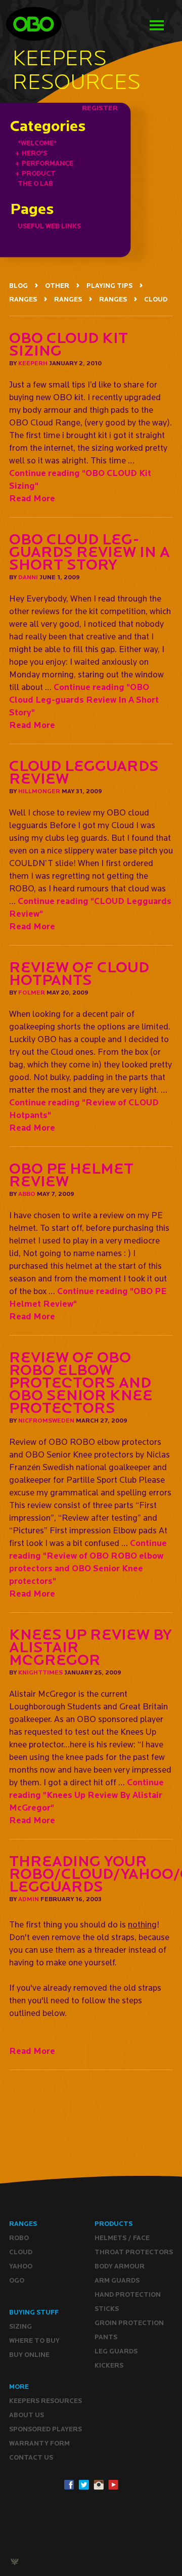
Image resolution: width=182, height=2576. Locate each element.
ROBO (19, 2238)
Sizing (20, 2326)
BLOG (18, 286)
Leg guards (116, 2351)
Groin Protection (129, 2323)
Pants (106, 2337)
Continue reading (84, 699)
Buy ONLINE (29, 2355)
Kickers (109, 2365)
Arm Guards (117, 2280)
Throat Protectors (134, 2252)
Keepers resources (45, 2401)
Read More (32, 498)
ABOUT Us (27, 2415)
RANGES (23, 299)
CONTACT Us (31, 2457)
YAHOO (21, 2266)
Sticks (107, 2309)
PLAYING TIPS (109, 286)
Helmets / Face (122, 2238)
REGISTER (100, 108)
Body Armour (120, 2266)
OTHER (57, 286)
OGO (17, 2280)
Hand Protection (128, 2294)
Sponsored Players (45, 2429)
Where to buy (34, 2341)
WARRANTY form (39, 2443)
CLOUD (156, 299)
